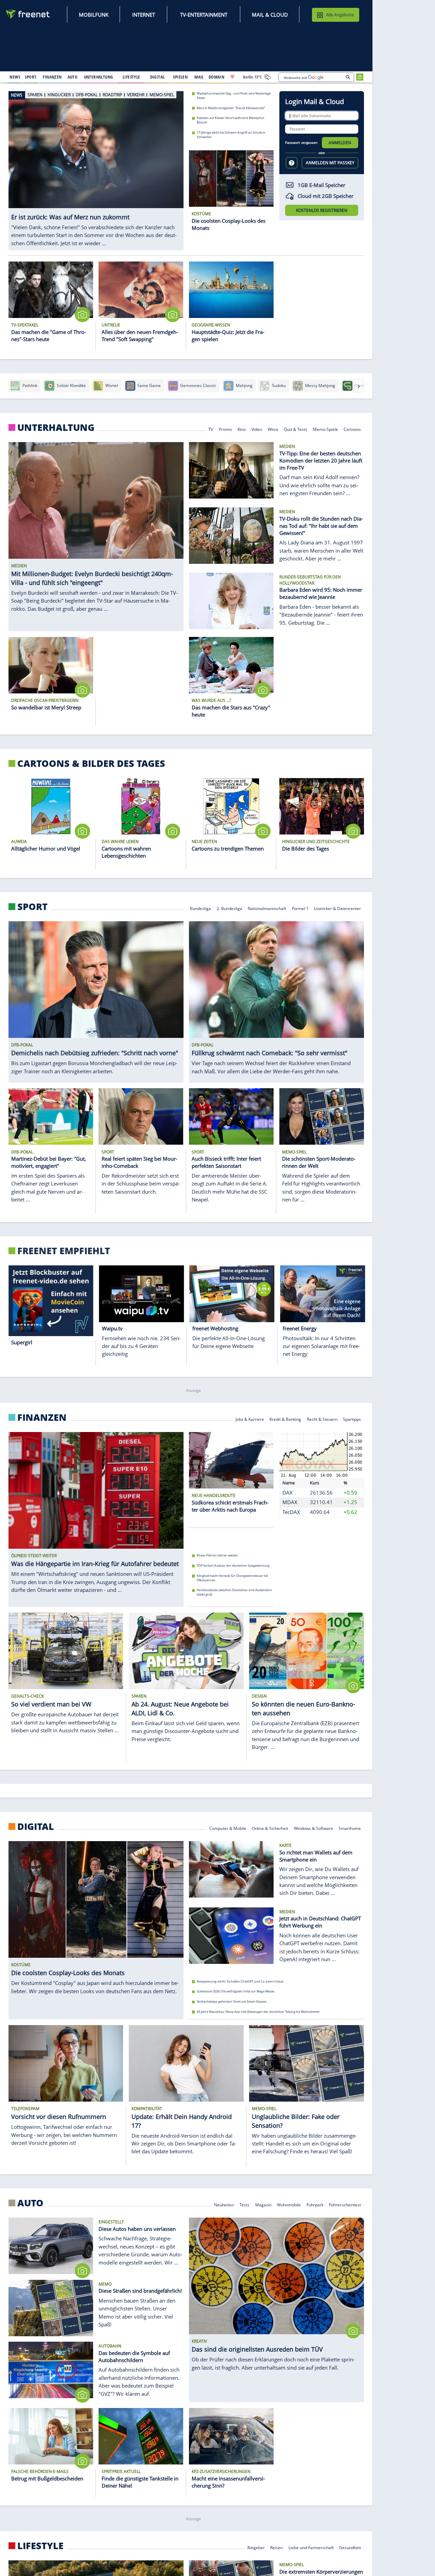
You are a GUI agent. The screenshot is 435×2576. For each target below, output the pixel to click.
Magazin (263, 2204)
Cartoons (352, 429)
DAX (288, 1492)
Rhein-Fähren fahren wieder (217, 1555)
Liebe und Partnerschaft (311, 2547)
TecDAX (291, 1512)
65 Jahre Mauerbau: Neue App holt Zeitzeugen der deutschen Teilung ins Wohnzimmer (258, 2012)
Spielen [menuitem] (180, 77)
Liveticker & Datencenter (337, 908)
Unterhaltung (56, 427)
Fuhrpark (315, 2204)
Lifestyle (40, 2546)
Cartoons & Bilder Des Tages (91, 763)
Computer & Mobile (228, 1828)
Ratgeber (256, 2547)
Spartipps (352, 1419)
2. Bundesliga (230, 908)
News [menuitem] (15, 77)
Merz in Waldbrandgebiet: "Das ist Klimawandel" (231, 108)
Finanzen (42, 1417)
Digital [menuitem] (158, 77)
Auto (30, 2203)
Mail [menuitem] (199, 77)
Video (257, 429)
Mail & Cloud (270, 15)
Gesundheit (350, 2547)
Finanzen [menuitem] (52, 77)
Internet (144, 15)
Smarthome (350, 1828)
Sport (32, 907)
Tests (245, 2204)
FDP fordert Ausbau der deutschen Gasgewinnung (233, 1565)
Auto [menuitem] (73, 77)
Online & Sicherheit (270, 1828)
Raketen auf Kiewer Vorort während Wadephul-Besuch (231, 120)
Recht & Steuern (322, 1419)
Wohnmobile (289, 2204)
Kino (242, 429)
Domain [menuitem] (217, 77)
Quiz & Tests (295, 429)
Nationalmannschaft (267, 908)
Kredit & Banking (285, 1419)
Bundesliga (201, 908)
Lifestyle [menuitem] (132, 77)
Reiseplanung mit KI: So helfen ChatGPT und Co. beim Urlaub (240, 1981)
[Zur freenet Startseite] (28, 14)
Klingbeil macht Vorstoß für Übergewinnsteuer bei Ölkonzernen (232, 1578)
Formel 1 (300, 908)
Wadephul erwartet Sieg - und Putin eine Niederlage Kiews (234, 96)
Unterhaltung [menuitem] (99, 77)
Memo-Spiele (326, 429)
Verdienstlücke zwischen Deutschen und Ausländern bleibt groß (234, 1592)
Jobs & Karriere (250, 1419)
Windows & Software (314, 1828)
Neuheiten (224, 2204)
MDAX (290, 1502)
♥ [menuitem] (232, 77)
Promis (225, 429)
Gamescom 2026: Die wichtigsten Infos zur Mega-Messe (236, 1991)
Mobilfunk (94, 15)
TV (211, 429)
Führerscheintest (345, 2204)
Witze (273, 429)
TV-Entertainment (204, 15)
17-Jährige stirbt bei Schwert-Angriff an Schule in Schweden (231, 135)
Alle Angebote (340, 15)
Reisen (276, 2547)
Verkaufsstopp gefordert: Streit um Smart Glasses (232, 2001)
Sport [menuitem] (31, 77)
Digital (36, 1826)
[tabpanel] (96, 167)
